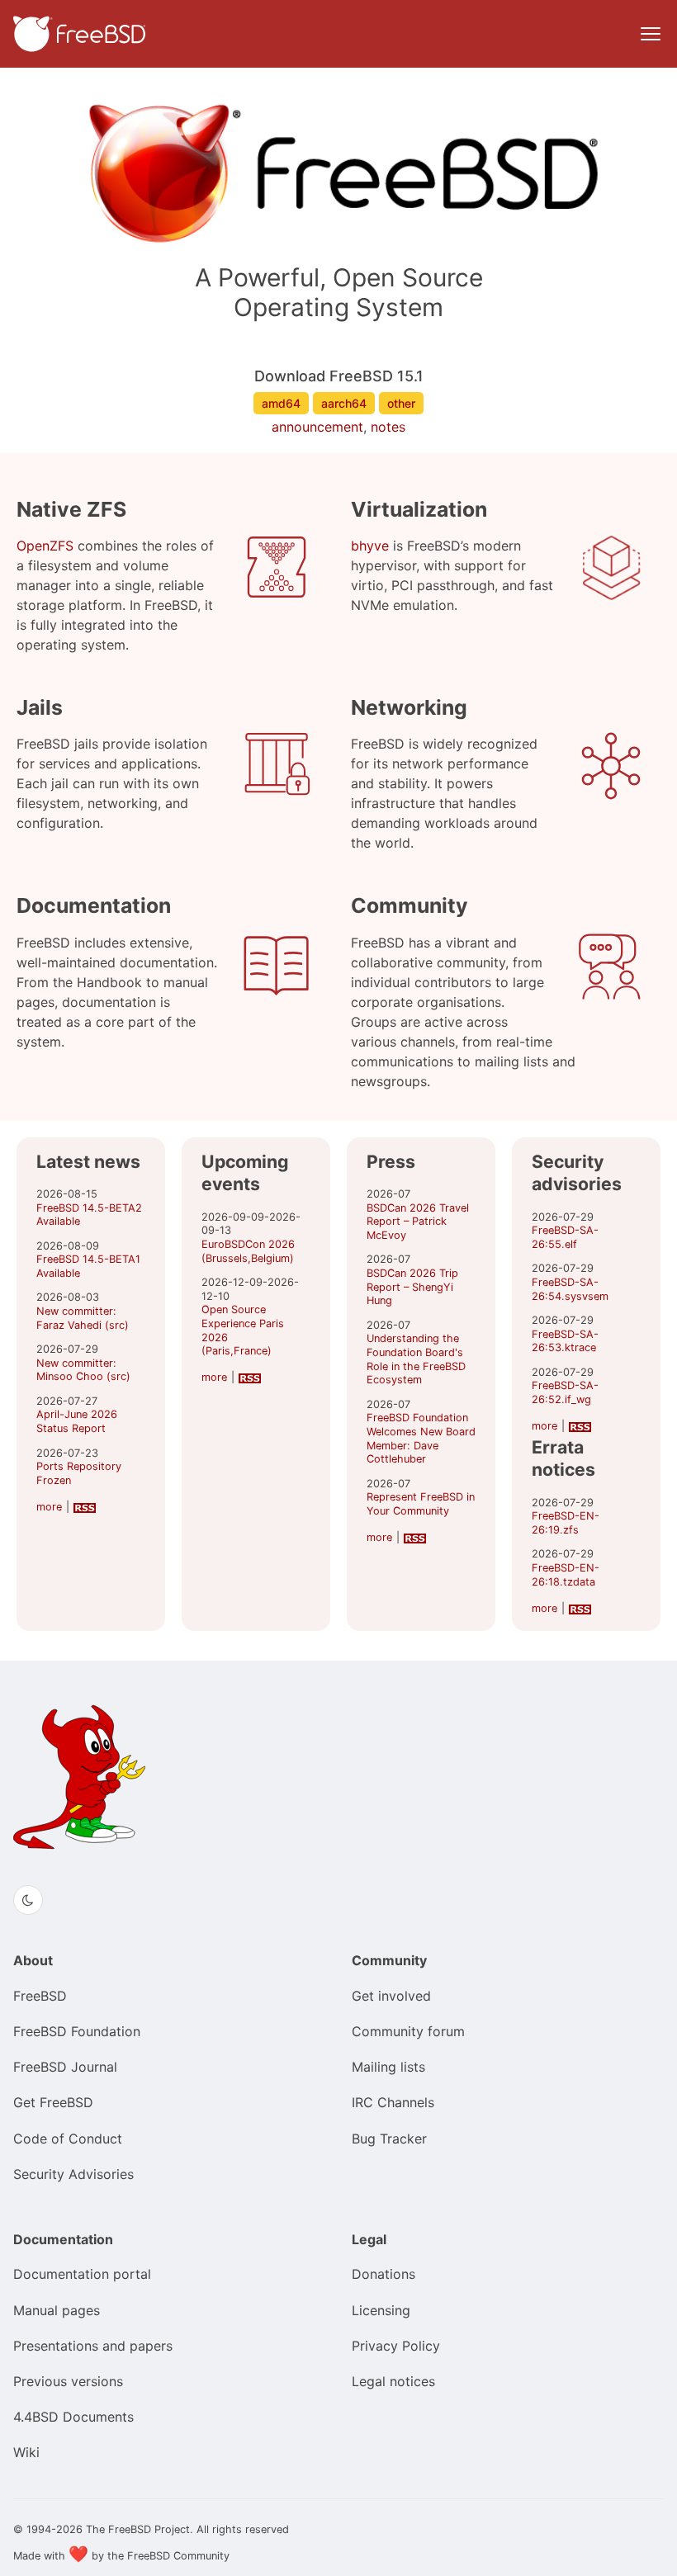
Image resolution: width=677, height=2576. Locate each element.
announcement (317, 427)
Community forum (408, 2031)
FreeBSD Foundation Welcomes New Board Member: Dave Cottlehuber (421, 1438)
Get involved (391, 1996)
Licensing (381, 2310)
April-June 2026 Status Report (77, 1421)
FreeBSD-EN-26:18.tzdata (566, 1575)
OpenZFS (45, 546)
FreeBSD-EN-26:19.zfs (566, 1523)
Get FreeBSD (53, 2102)
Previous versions (68, 2381)
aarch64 (344, 403)
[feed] (85, 1507)
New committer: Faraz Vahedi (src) (83, 1318)
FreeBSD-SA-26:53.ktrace (565, 1341)
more (49, 1507)
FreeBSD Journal (65, 2067)
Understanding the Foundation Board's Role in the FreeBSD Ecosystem (416, 1359)
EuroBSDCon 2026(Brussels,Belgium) (248, 1251)
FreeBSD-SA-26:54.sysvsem (570, 1289)
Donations (383, 2274)
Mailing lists (388, 2067)
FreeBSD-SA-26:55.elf (565, 1237)
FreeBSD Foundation (77, 2031)
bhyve (370, 546)
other (401, 403)
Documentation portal (82, 2274)
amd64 (281, 403)
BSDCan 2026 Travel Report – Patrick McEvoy (418, 1222)
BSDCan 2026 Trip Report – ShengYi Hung (412, 1287)
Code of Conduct (68, 2139)
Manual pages (57, 2310)
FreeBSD (40, 1996)
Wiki (26, 2452)
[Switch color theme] (28, 1900)
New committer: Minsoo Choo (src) (83, 1370)
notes (388, 427)
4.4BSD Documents (73, 2417)
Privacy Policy (396, 2346)
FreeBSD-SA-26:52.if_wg (565, 1392)
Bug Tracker (389, 2139)
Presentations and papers (93, 2346)
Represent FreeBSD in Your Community (421, 1504)
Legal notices (393, 2381)
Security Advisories (73, 2174)
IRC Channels (393, 2102)
